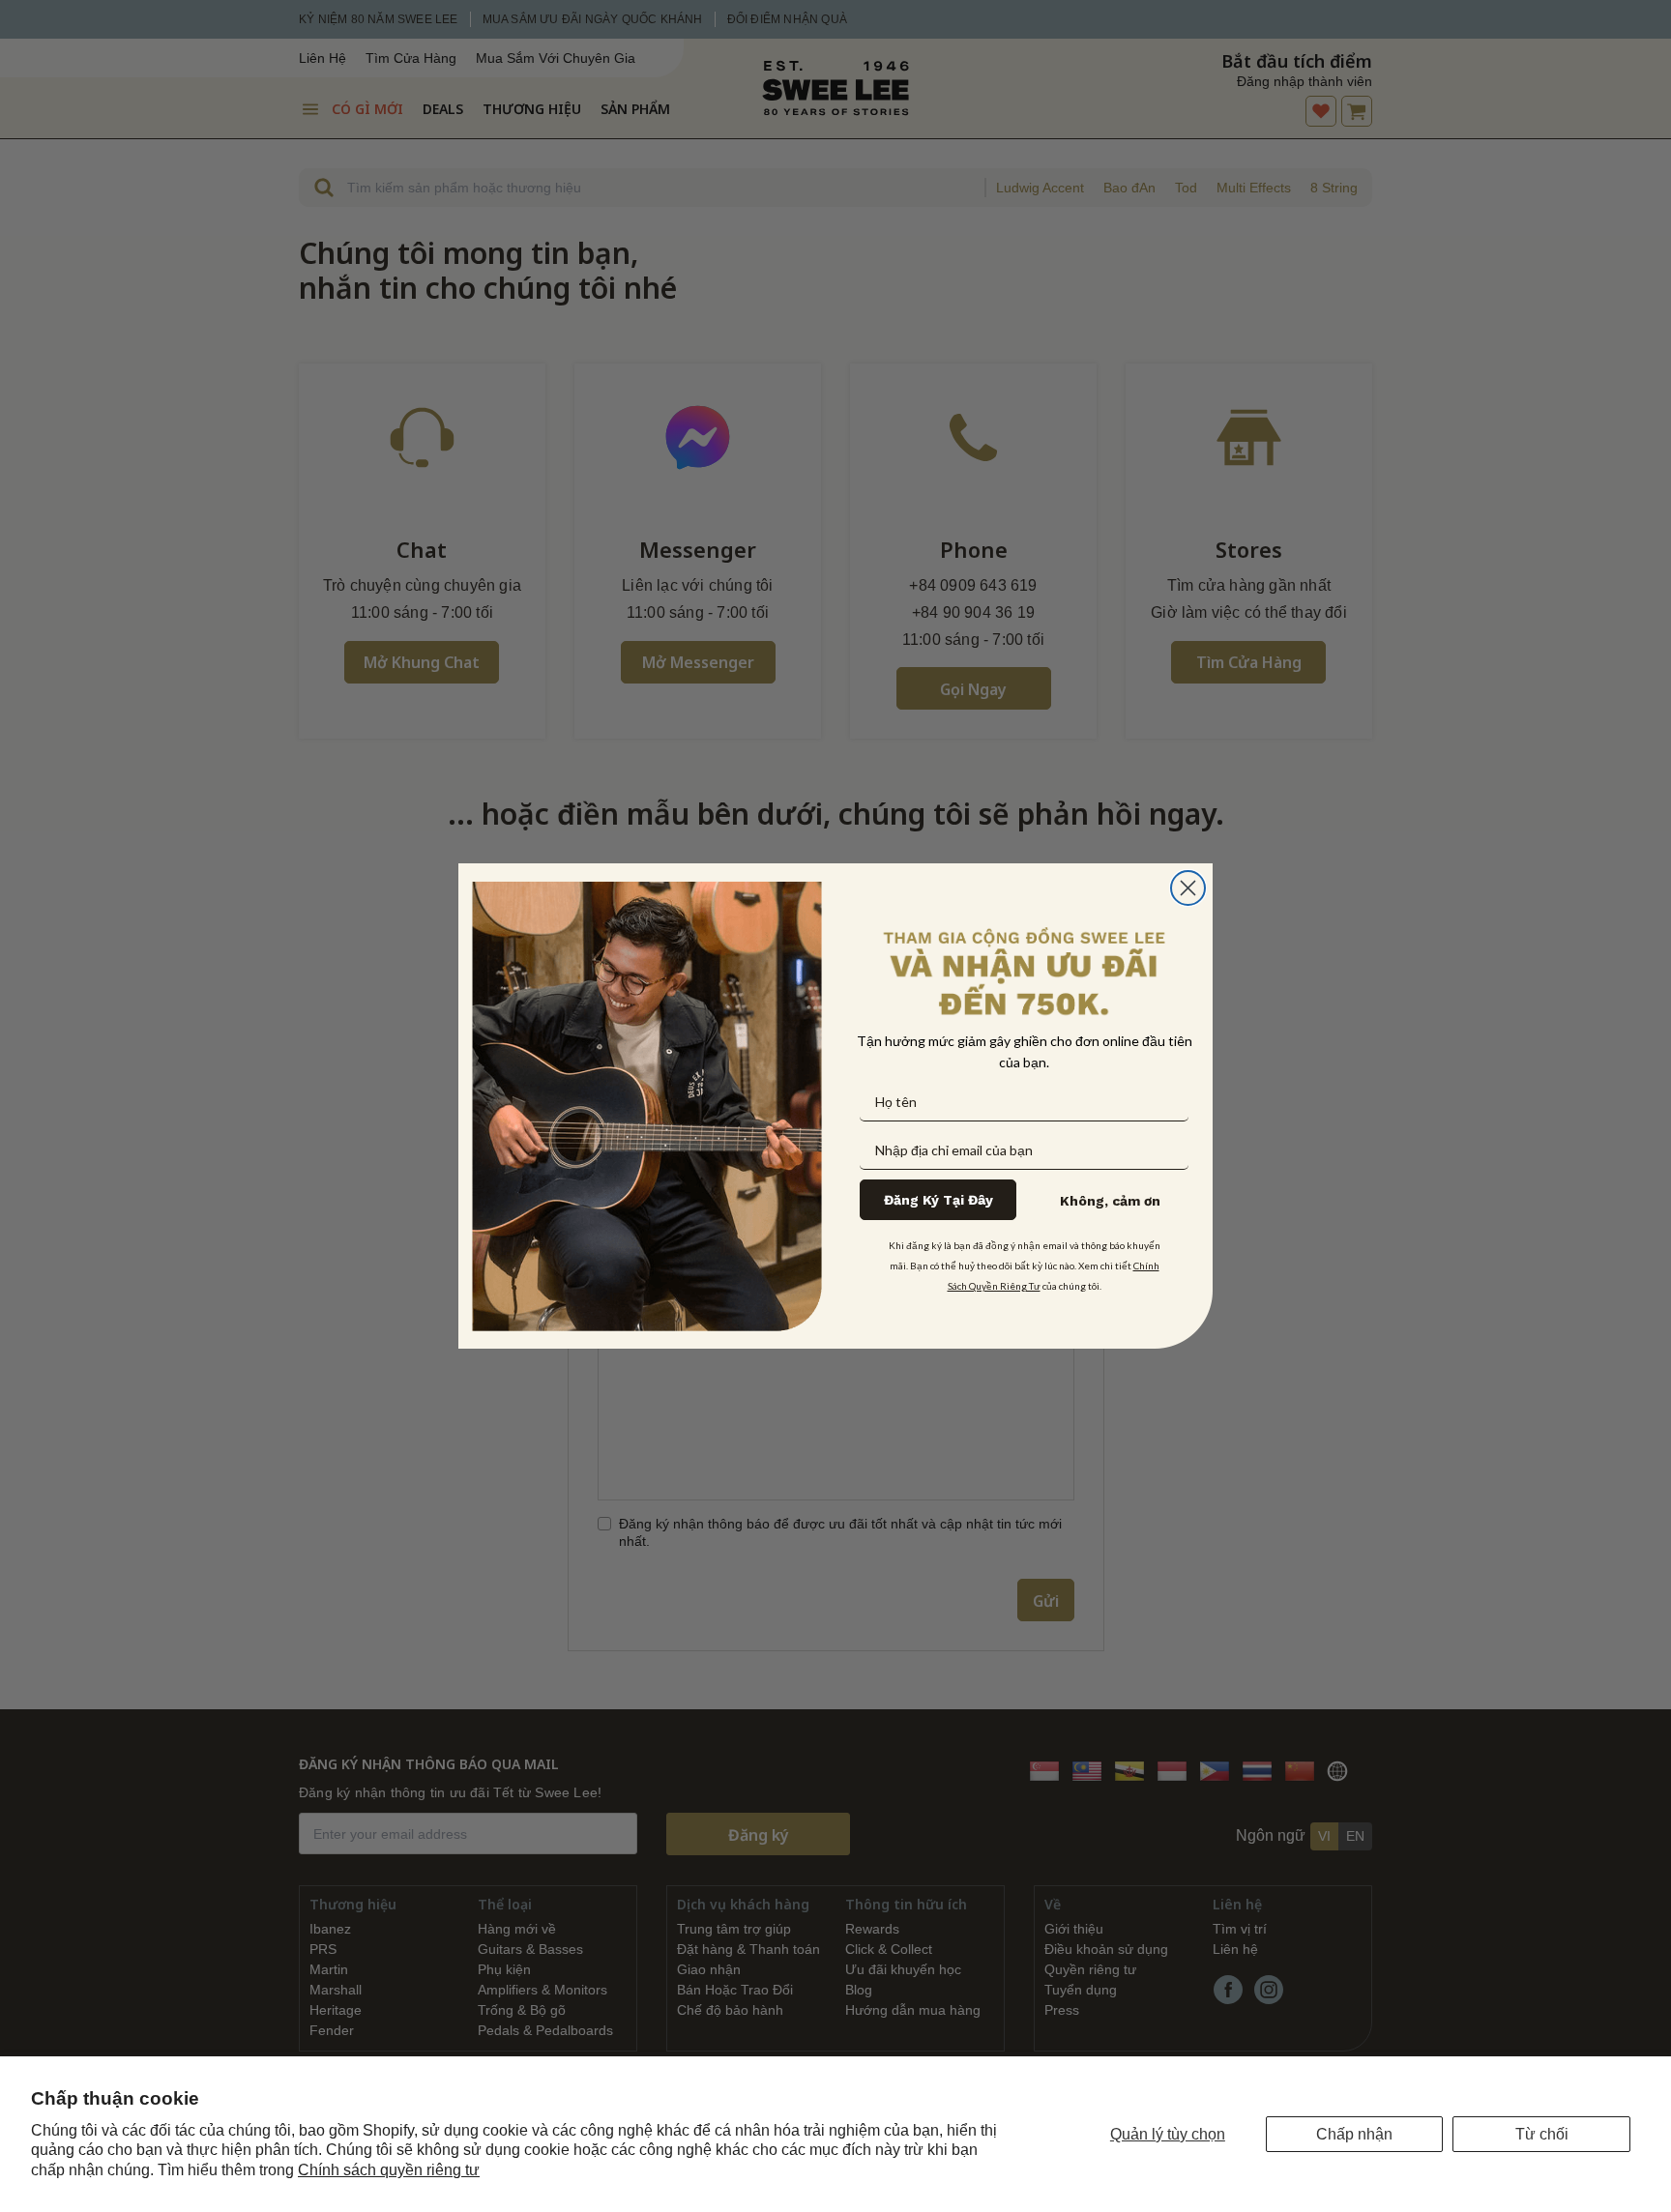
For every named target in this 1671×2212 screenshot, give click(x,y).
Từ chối (1542, 2134)
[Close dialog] (1188, 888)
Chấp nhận (1354, 2134)
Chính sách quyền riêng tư (389, 2170)
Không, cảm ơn (1110, 1201)
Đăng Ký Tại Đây (938, 1200)
